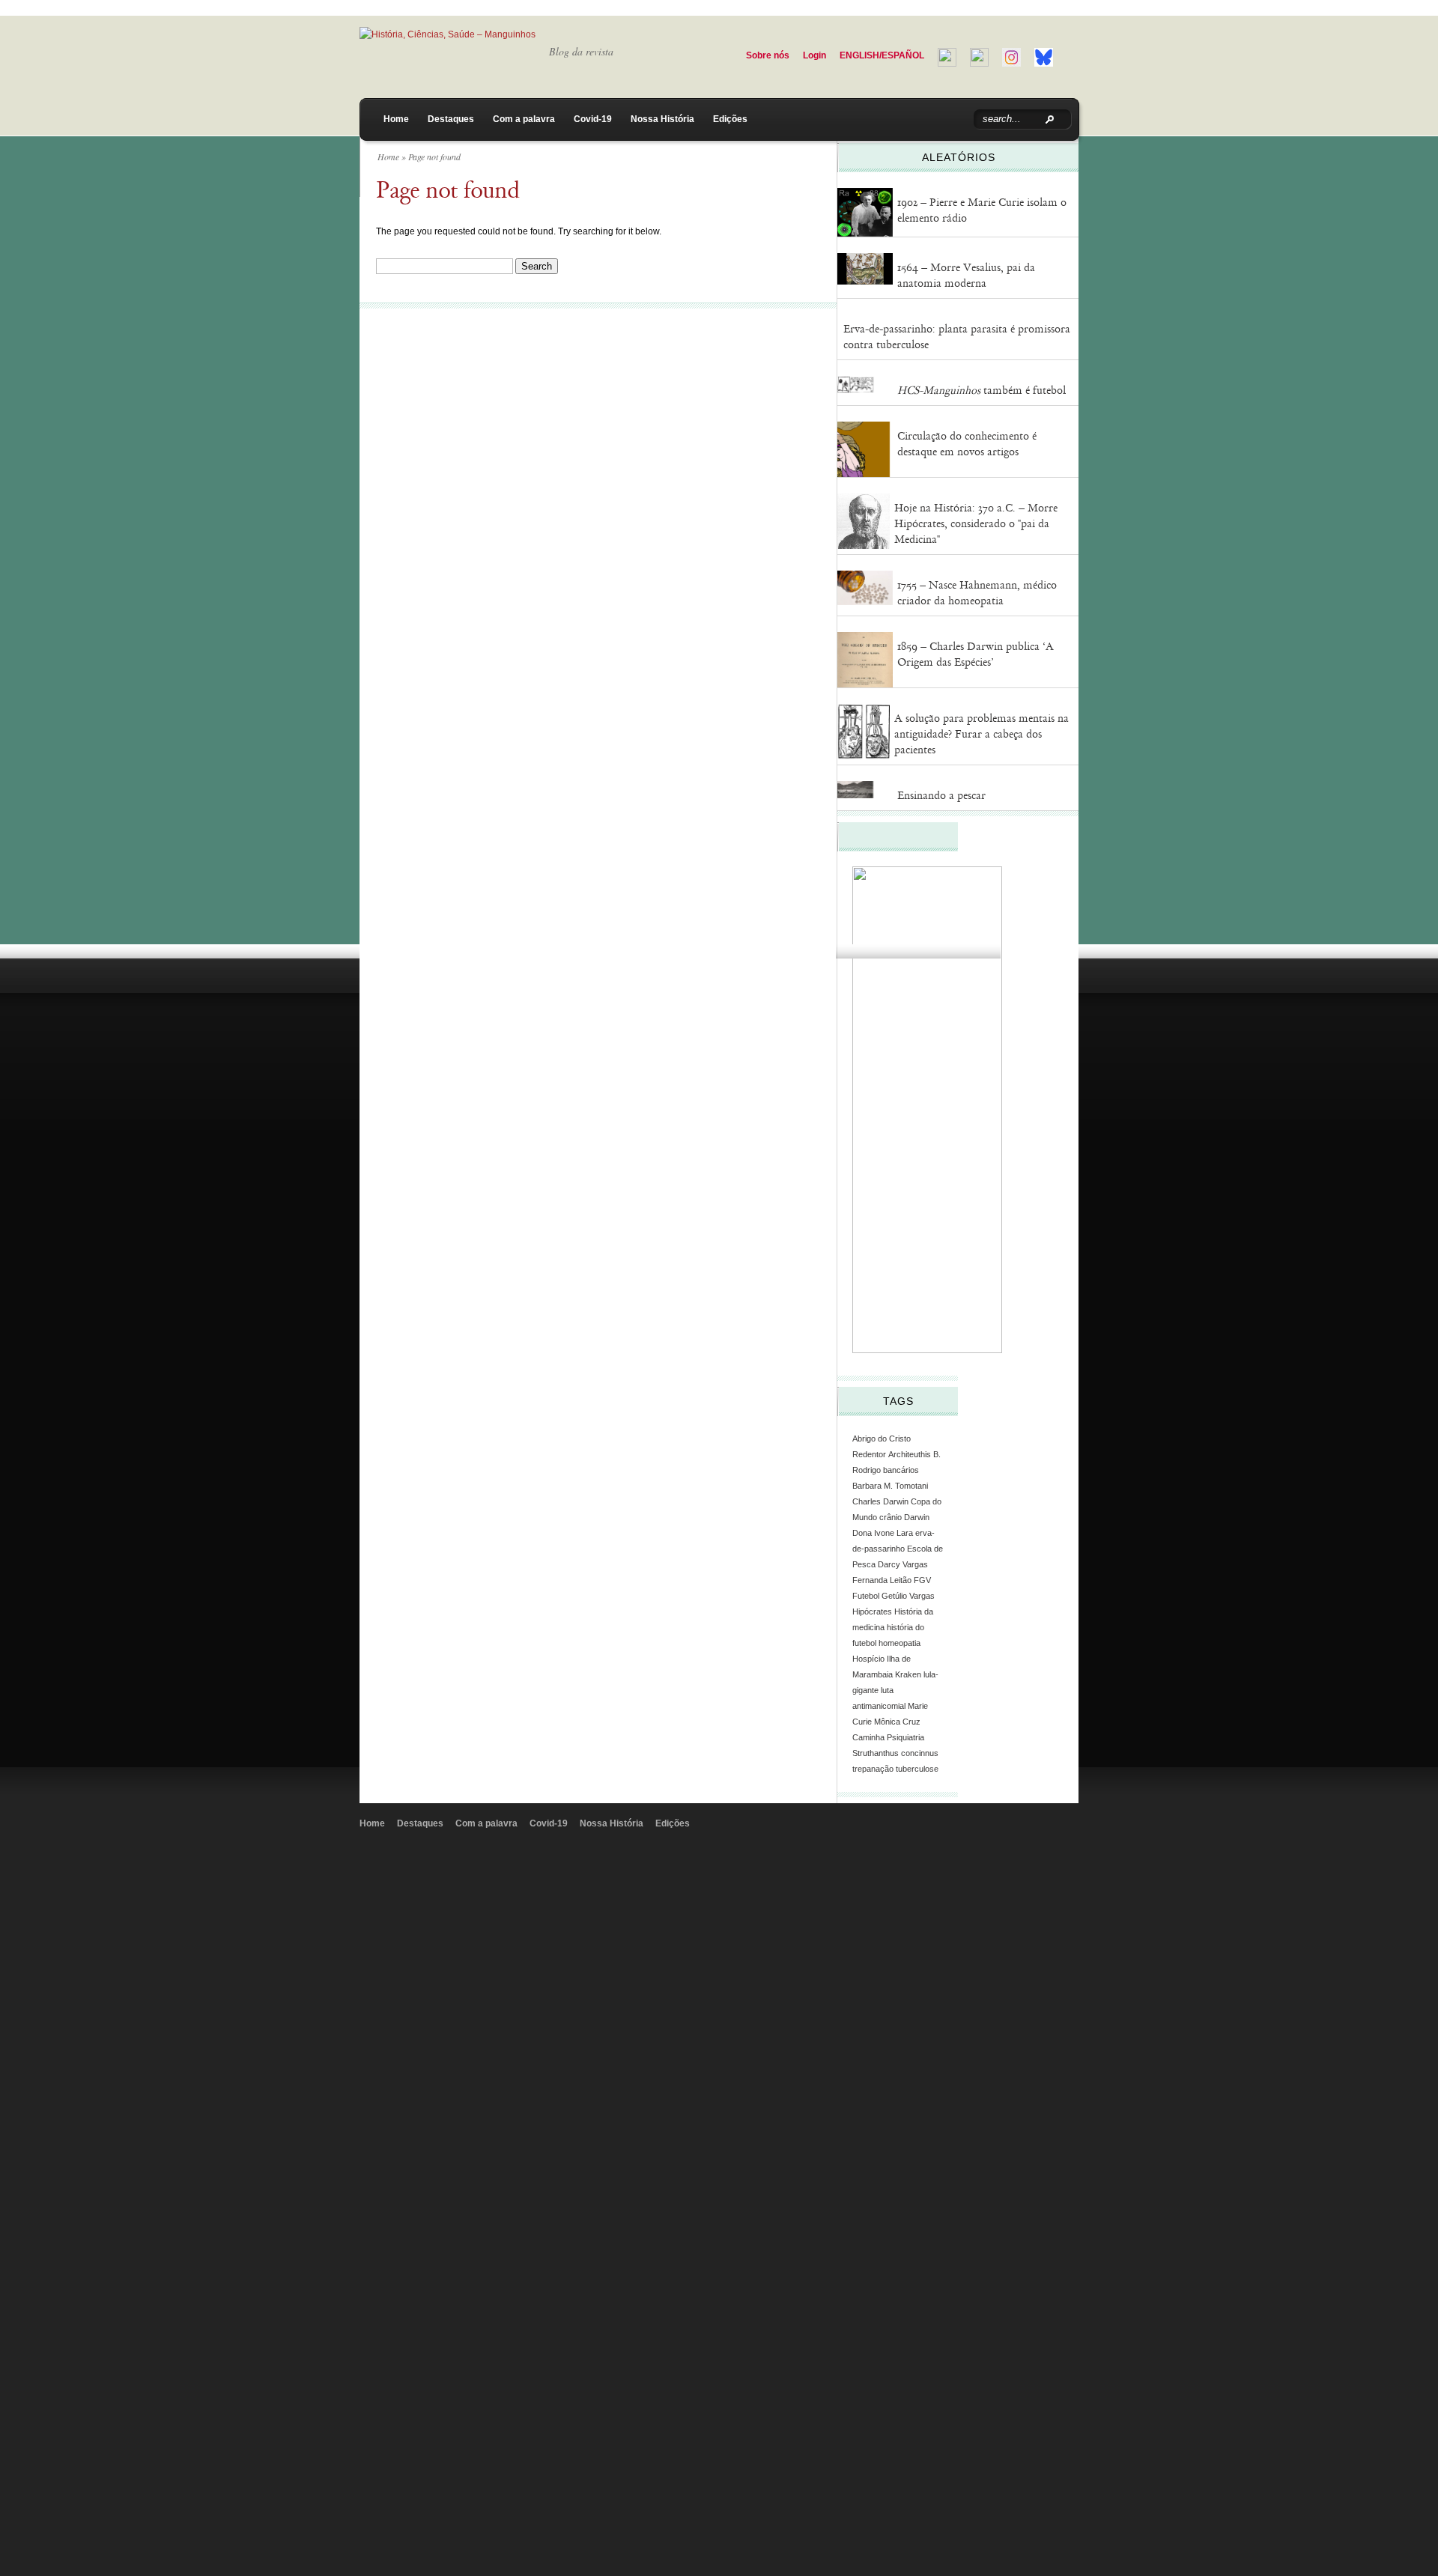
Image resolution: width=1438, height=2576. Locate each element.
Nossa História (662, 119)
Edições (730, 119)
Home (396, 119)
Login (814, 55)
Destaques (451, 119)
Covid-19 (593, 119)
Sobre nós (768, 55)
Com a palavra (524, 119)
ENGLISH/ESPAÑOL (882, 55)
